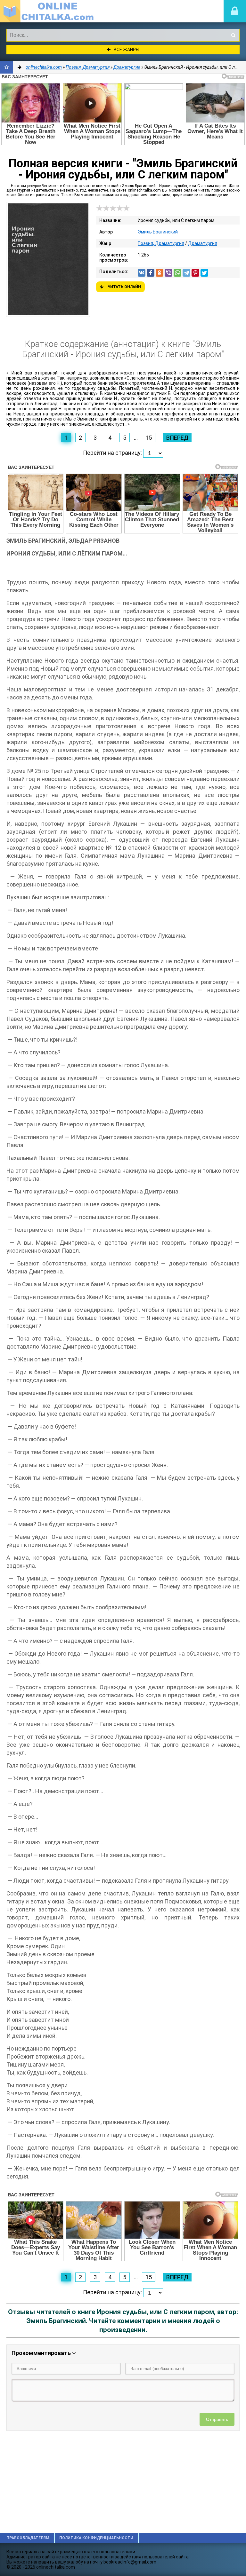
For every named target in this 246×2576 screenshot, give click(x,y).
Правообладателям (28, 2538)
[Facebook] (151, 273)
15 (149, 438)
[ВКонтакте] (142, 273)
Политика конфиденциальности (96, 2538)
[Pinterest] (195, 273)
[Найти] (233, 35)
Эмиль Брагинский (158, 232)
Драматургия (203, 243)
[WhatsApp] (177, 273)
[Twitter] (204, 273)
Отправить (217, 2419)
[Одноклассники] (160, 273)
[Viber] (168, 273)
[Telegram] (186, 273)
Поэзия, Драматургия (161, 243)
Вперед (177, 438)
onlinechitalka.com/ (48, 11)
